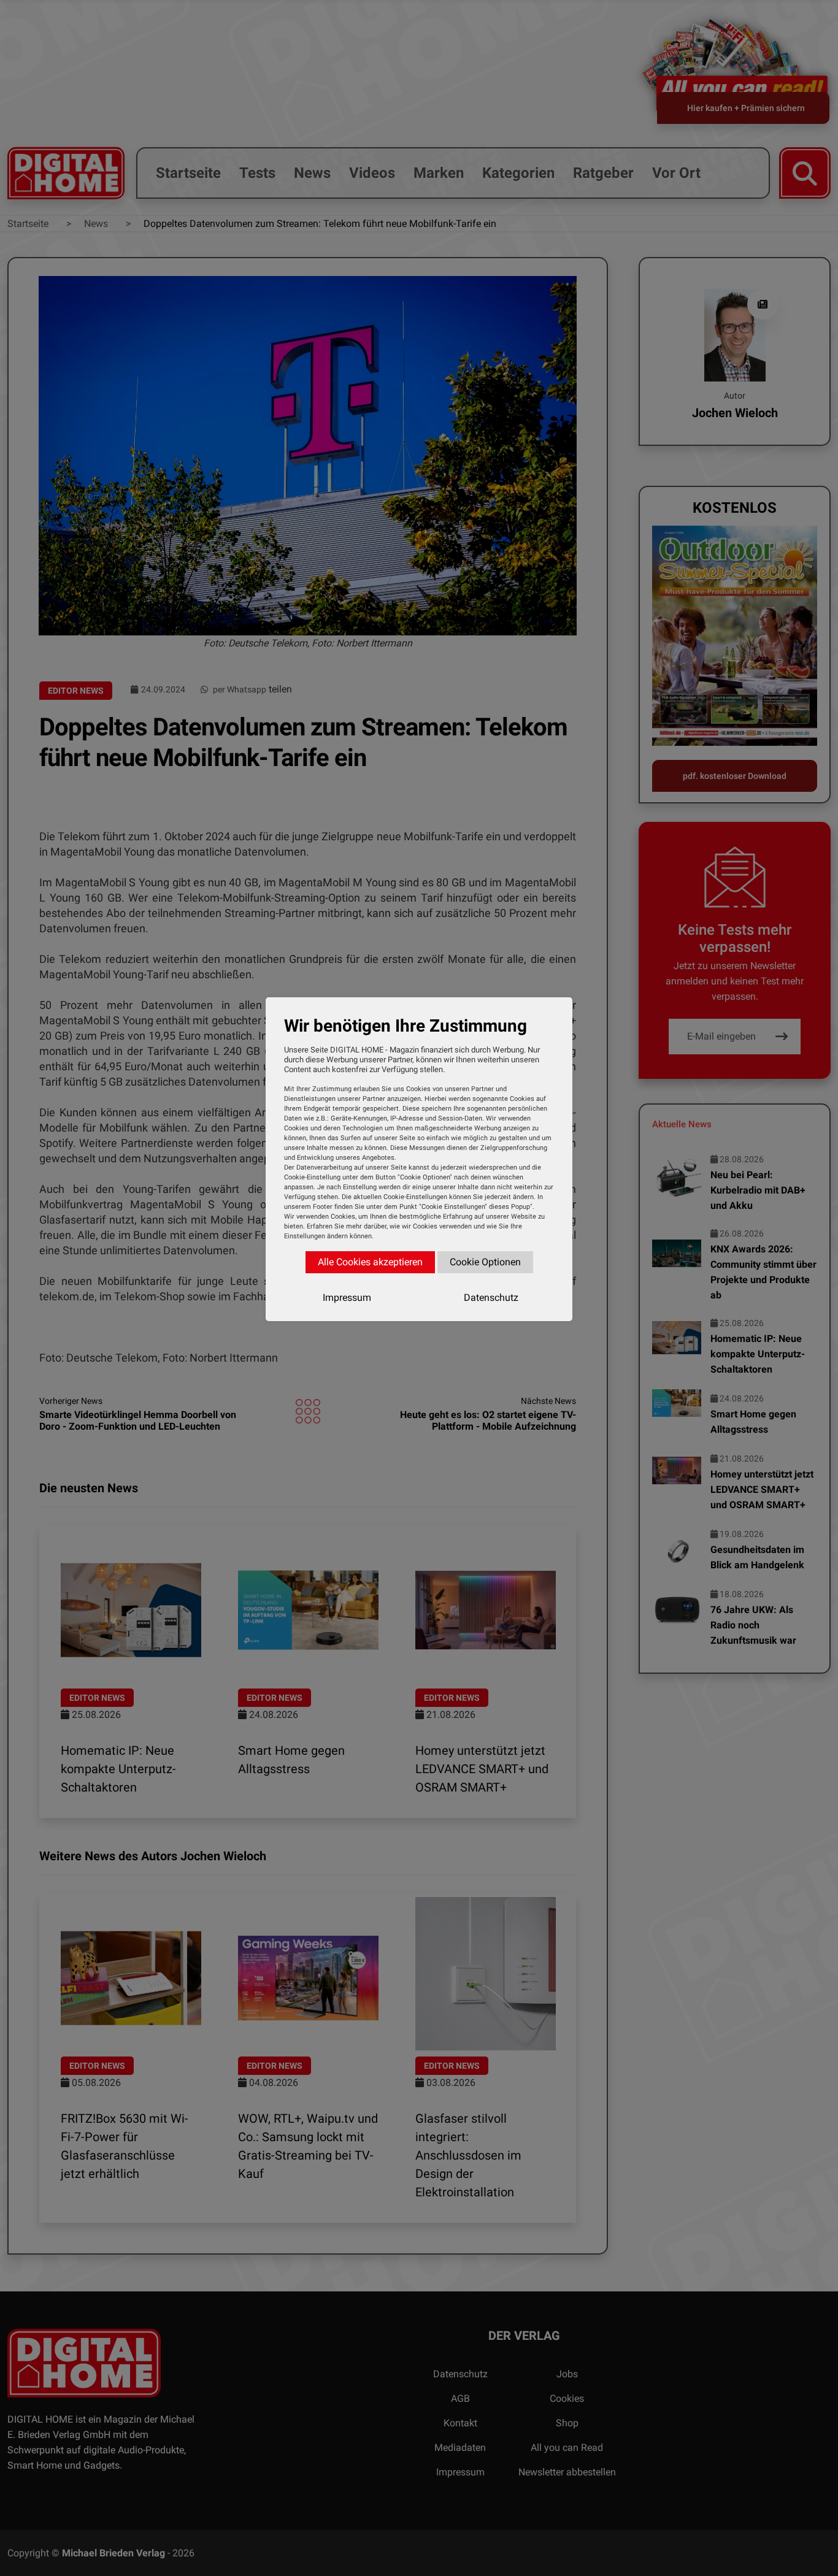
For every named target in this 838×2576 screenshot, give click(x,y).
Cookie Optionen (485, 1262)
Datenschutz (491, 1298)
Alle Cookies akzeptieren (370, 1262)
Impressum (347, 1298)
